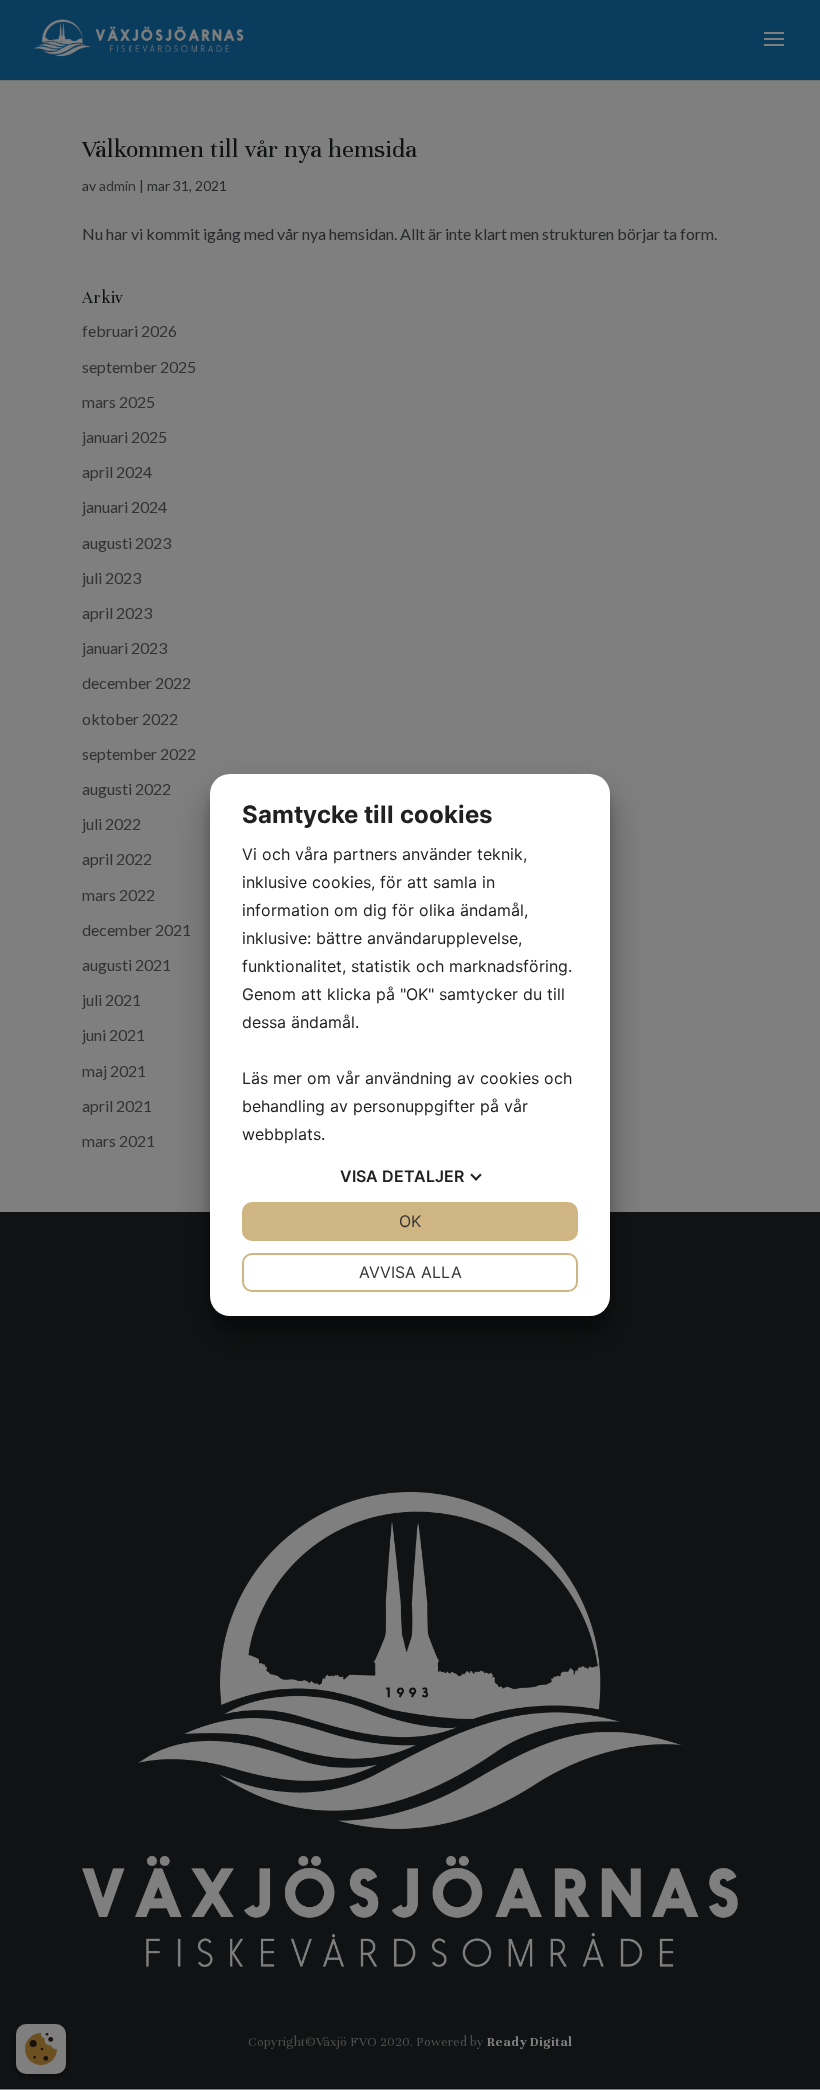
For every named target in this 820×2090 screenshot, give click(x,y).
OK (410, 1221)
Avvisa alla (410, 1272)
